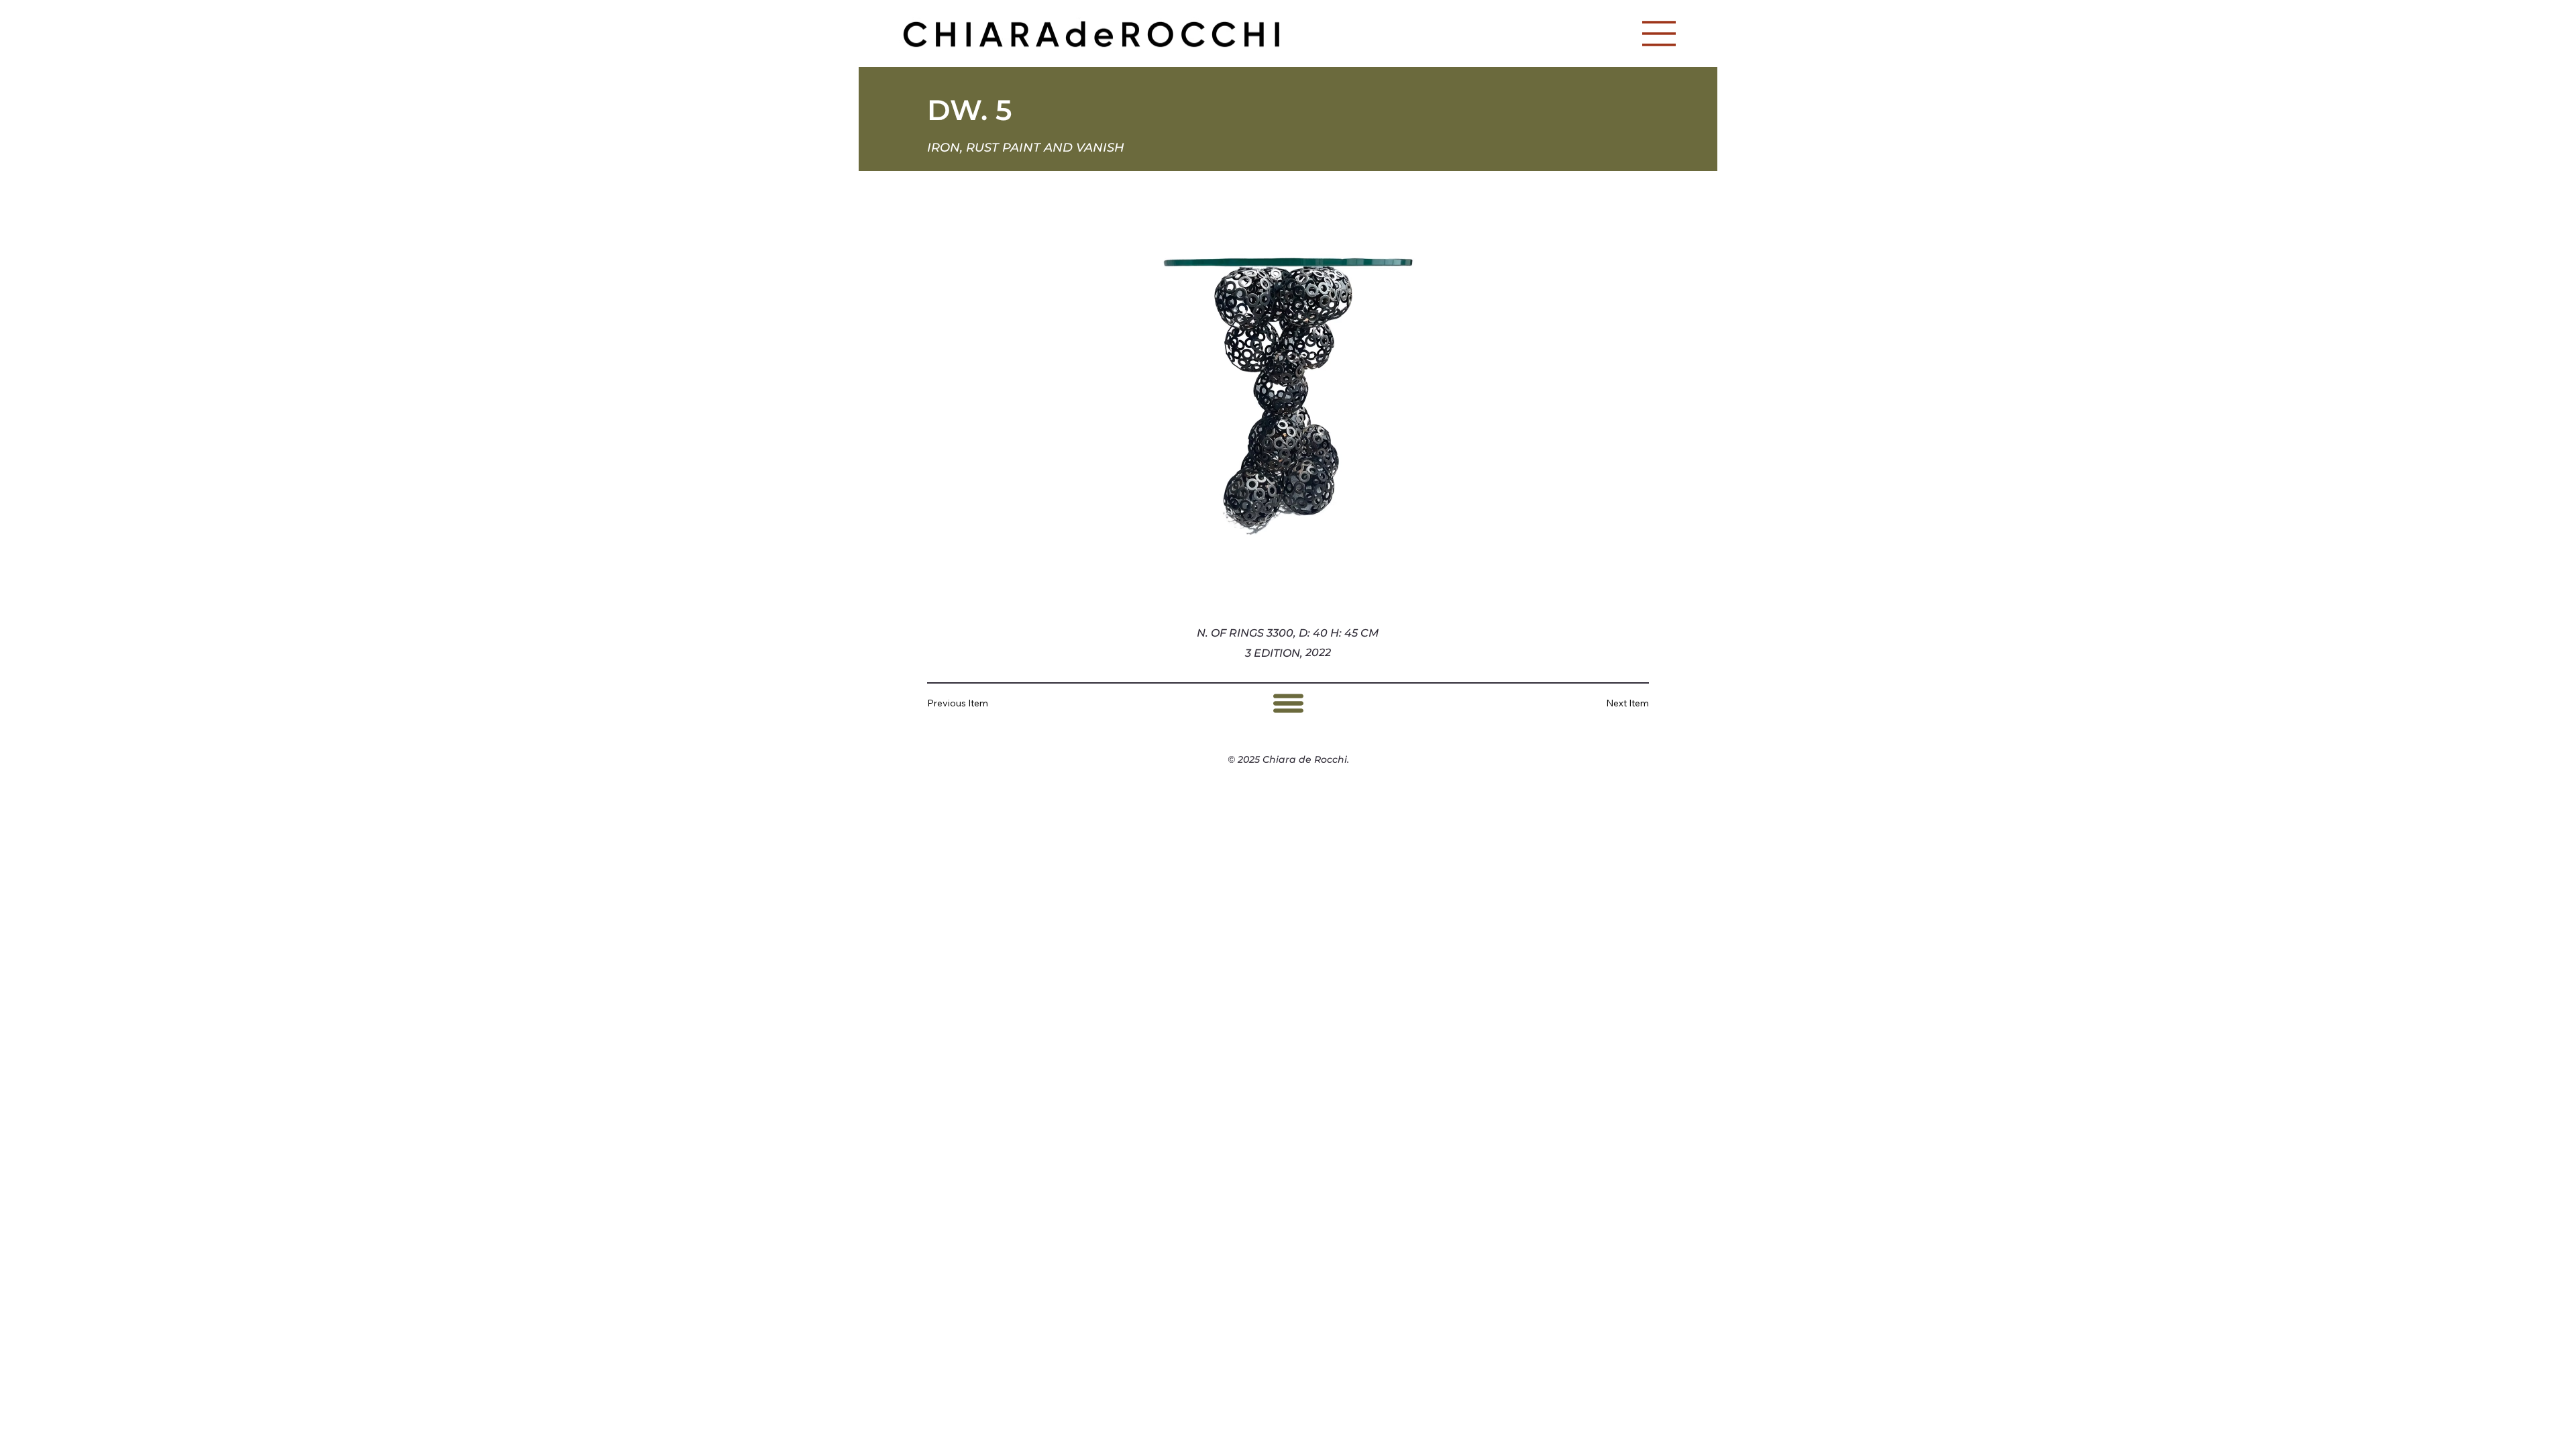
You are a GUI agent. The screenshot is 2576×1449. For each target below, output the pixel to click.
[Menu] (1660, 34)
